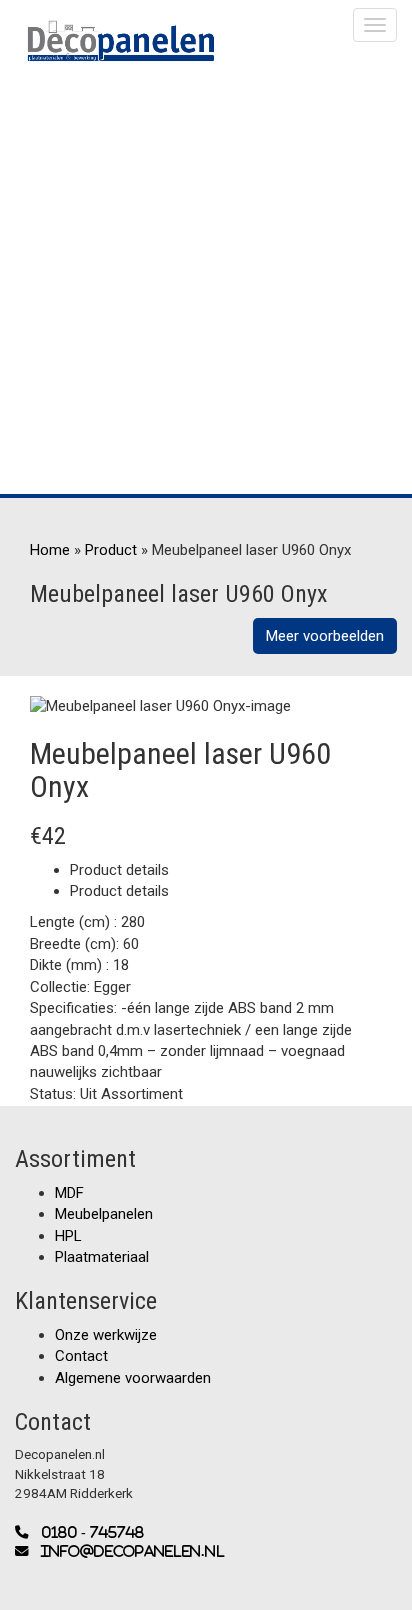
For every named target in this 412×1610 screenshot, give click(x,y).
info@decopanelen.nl (127, 1551)
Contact (81, 1356)
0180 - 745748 (86, 1532)
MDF (69, 1193)
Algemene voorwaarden (133, 1378)
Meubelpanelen (104, 1214)
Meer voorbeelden (325, 636)
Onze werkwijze (106, 1335)
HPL (68, 1236)
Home (50, 550)
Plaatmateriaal (102, 1257)
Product (111, 550)
